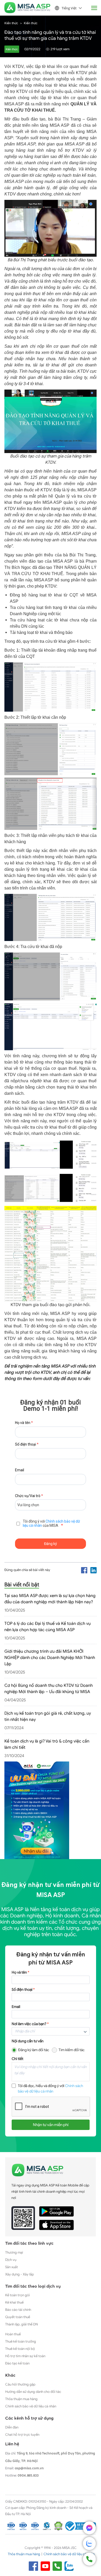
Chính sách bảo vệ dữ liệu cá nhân (31, 2406)
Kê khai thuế (14, 2302)
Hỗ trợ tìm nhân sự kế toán (25, 2356)
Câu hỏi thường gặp (20, 2384)
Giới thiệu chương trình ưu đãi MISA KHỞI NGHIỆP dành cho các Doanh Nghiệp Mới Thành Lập (50, 1658)
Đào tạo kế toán (17, 2363)
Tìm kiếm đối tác (72, 2050)
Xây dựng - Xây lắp (20, 2274)
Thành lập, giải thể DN (21, 2324)
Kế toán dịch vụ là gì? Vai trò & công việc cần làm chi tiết (47, 1744)
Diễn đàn (12, 2427)
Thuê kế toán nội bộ (20, 2349)
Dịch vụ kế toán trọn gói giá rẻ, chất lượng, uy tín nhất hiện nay (48, 1716)
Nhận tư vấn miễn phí (51, 2125)
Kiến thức (11, 23)
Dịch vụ (11, 2260)
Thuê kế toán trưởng (21, 2341)
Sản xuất (12, 2267)
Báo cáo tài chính (18, 2310)
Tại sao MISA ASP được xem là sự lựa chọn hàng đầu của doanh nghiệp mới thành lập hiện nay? (50, 1599)
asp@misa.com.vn (29, 2468)
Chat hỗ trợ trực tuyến (22, 2435)
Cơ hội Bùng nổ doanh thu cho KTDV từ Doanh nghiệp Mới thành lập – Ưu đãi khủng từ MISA (49, 1689)
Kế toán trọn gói (17, 2295)
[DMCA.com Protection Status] (58, 2526)
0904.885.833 (28, 2475)
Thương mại (14, 2252)
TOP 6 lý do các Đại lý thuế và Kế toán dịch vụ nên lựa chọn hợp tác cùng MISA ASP (48, 1627)
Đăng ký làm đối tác (34, 2050)
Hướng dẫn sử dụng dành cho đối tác (33, 2392)
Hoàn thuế (13, 2334)
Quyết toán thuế (18, 2317)
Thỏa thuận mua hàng (21, 2399)
